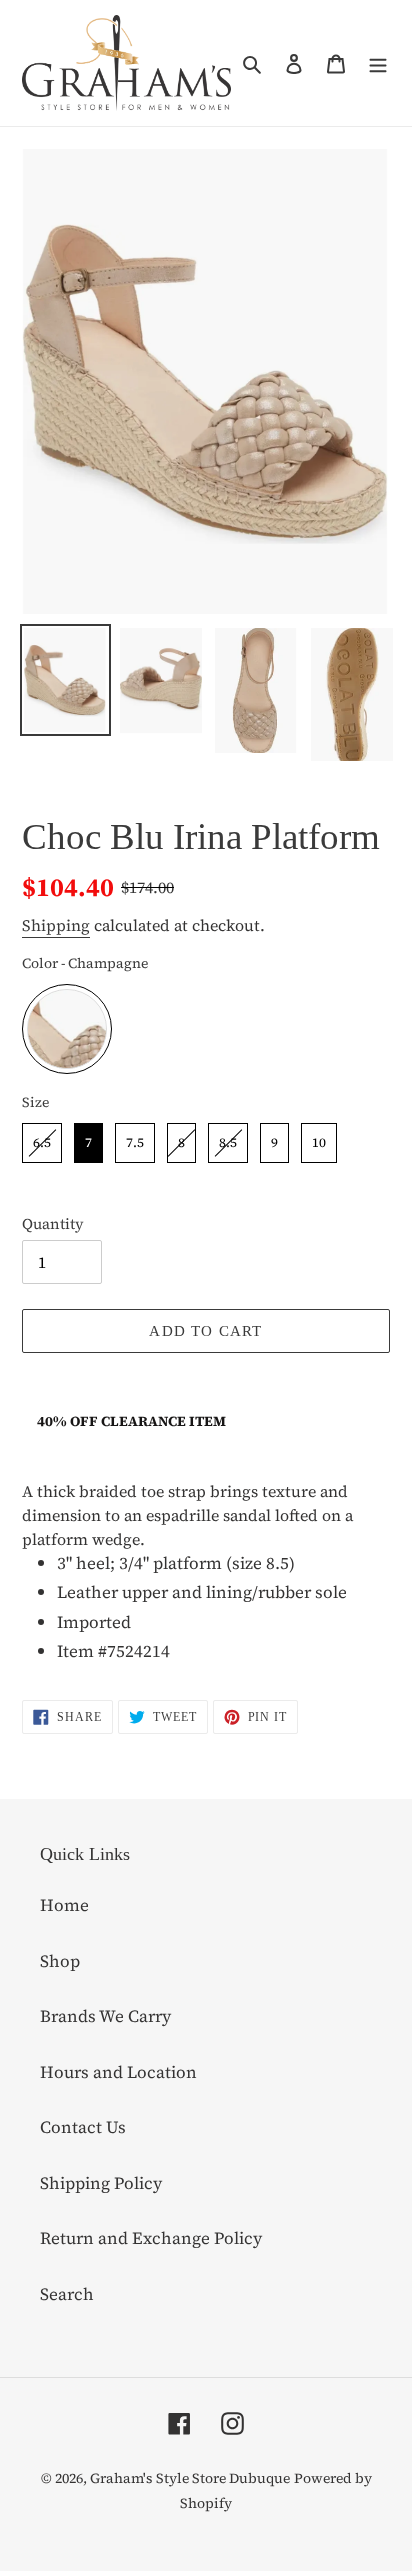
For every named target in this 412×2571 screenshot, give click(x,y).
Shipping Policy (101, 2183)
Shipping (56, 925)
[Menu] (378, 63)
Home (64, 1905)
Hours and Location (118, 2072)
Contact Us (83, 2127)
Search (67, 2294)
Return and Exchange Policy (151, 2238)
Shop (60, 1961)
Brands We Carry (105, 2016)
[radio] (67, 1029)
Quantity (53, 1223)
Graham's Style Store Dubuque (190, 2478)
